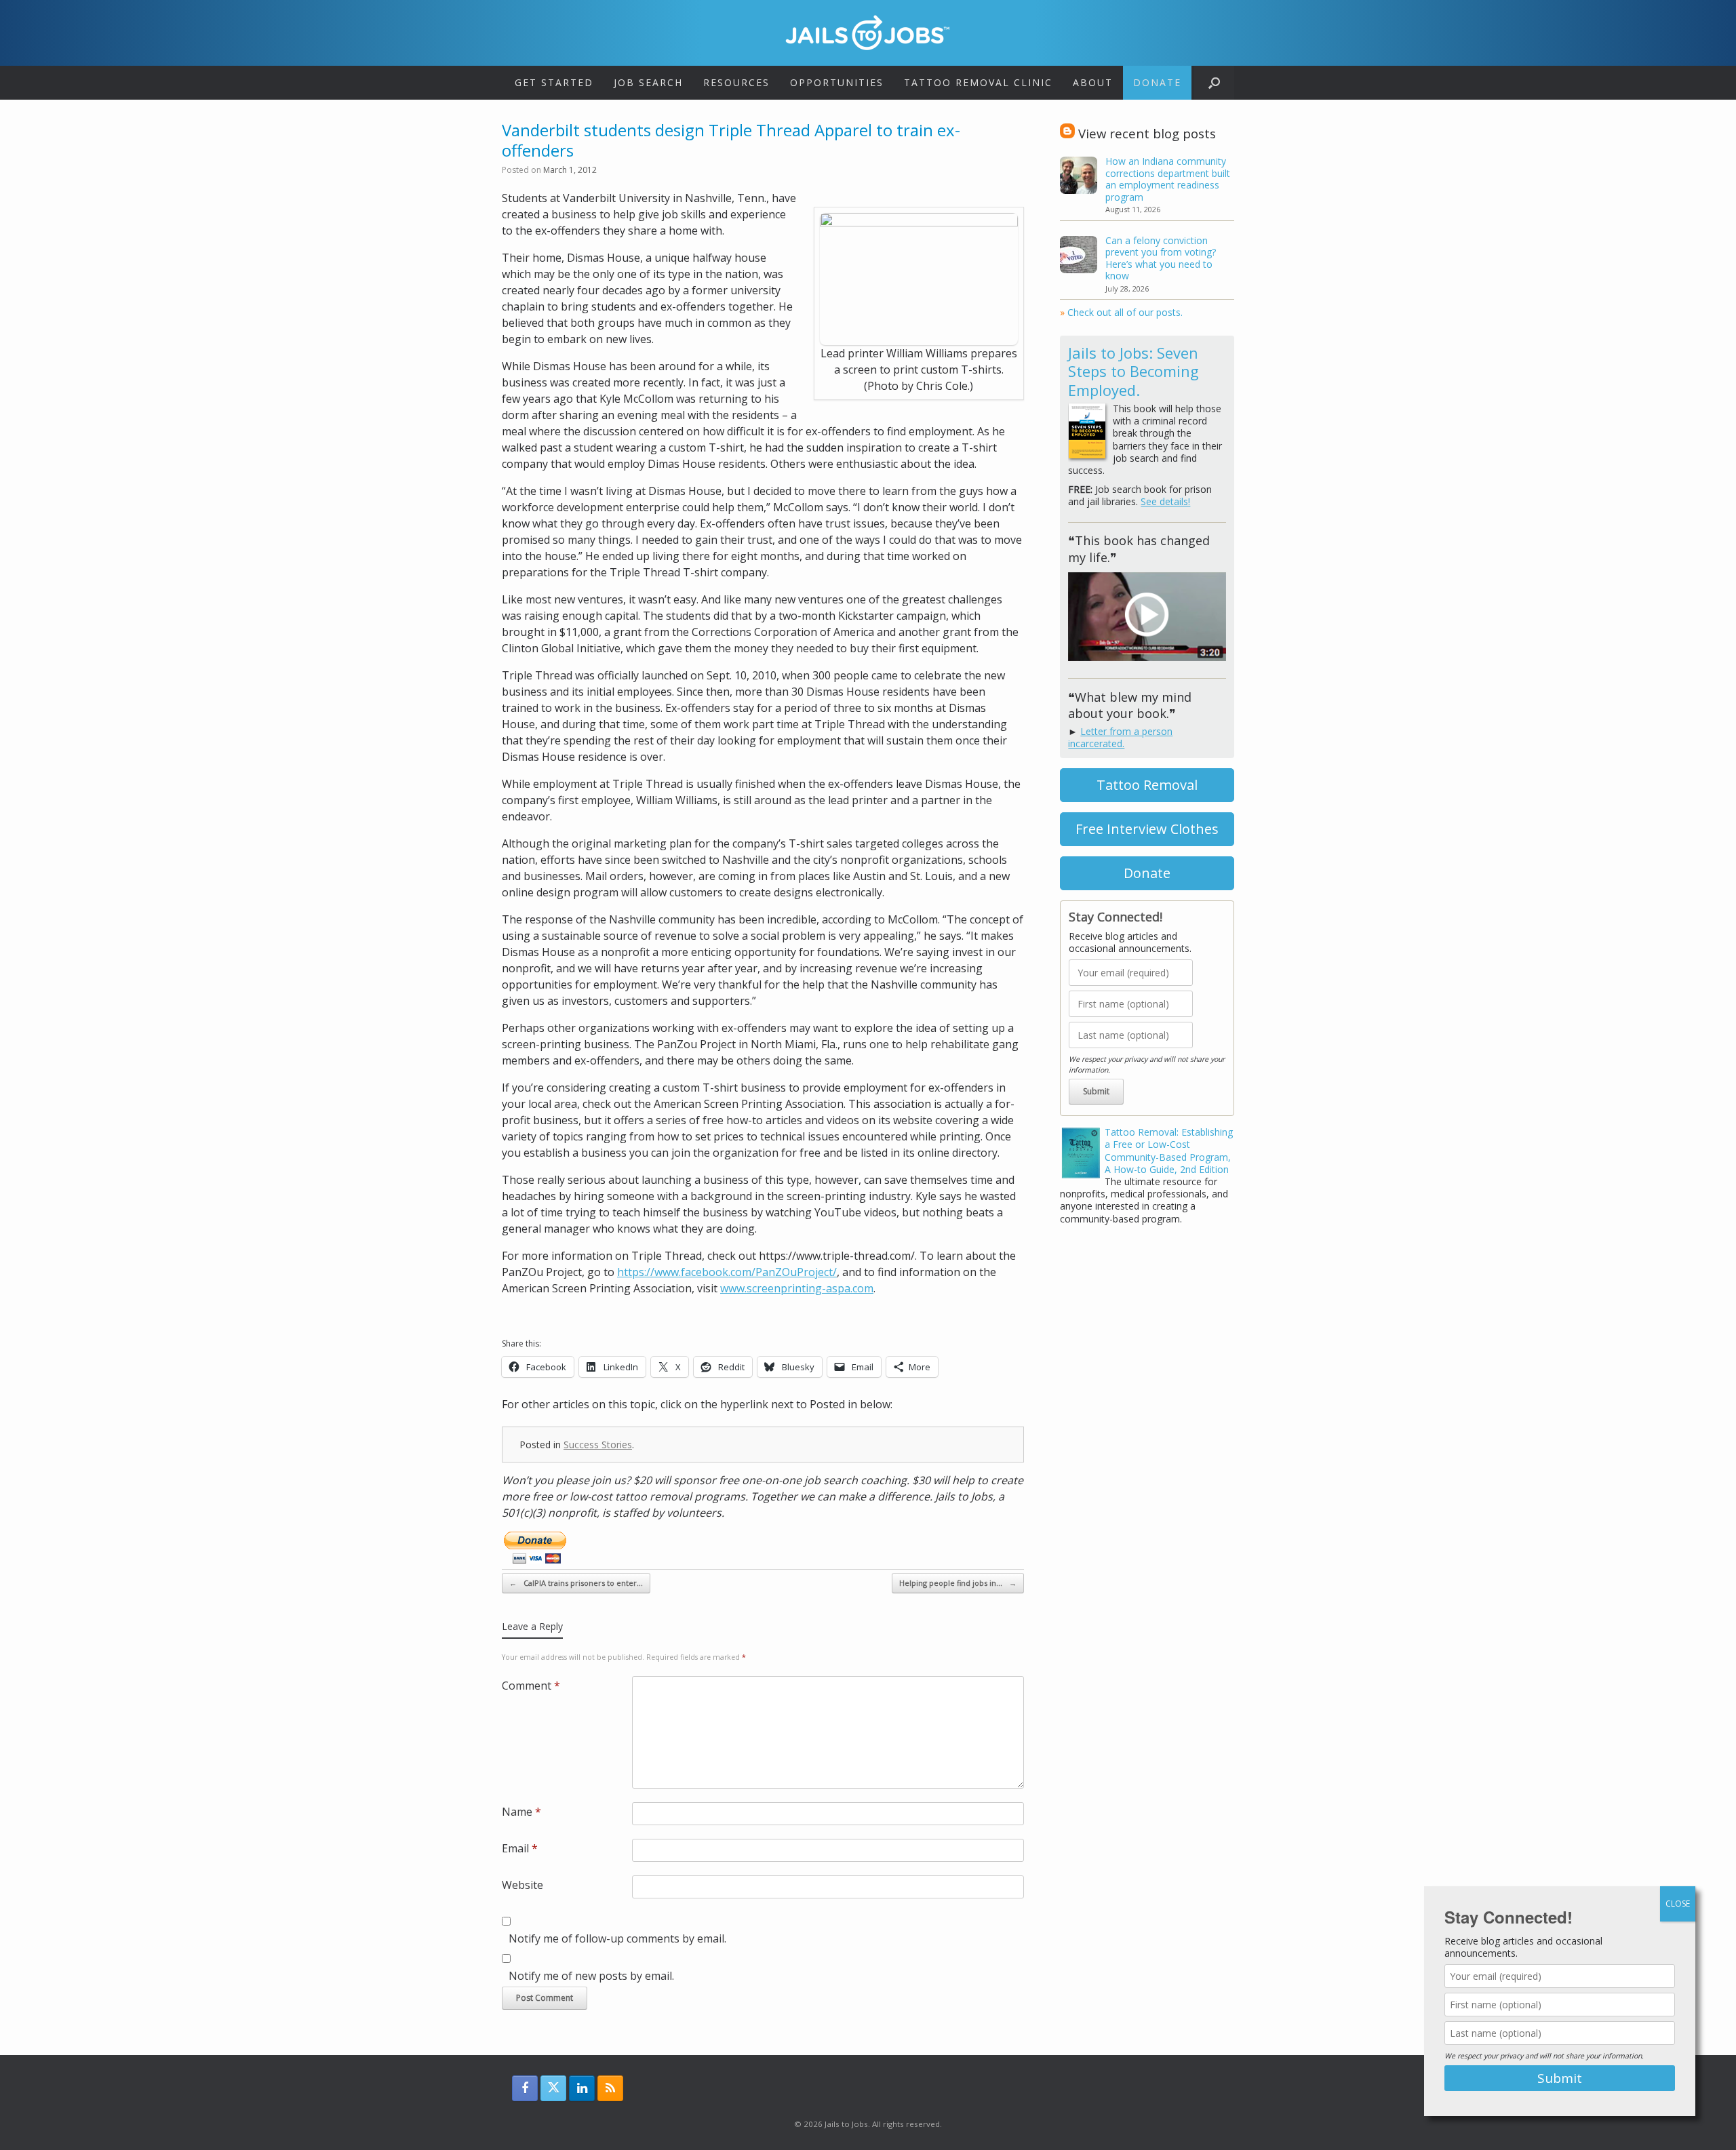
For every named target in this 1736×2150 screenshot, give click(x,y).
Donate (1157, 82)
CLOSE (1678, 1904)
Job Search (648, 82)
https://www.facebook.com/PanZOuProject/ (727, 1272)
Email (520, 1848)
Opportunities (837, 82)
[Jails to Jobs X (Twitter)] (553, 2088)
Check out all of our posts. (1121, 312)
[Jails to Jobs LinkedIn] (582, 2088)
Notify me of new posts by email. (591, 1976)
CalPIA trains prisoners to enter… (576, 1583)
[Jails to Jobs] (868, 33)
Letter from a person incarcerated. (1120, 737)
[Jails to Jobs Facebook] (525, 2088)
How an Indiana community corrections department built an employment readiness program (1168, 179)
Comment (531, 1686)
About (1093, 82)
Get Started (554, 82)
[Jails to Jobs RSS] (610, 2088)
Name (521, 1812)
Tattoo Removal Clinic (978, 82)
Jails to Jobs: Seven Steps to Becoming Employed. (1133, 371)
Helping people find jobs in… (958, 1583)
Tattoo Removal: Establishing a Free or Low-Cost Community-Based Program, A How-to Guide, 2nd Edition (1169, 1151)
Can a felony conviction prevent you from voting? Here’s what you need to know (1161, 258)
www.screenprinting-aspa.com (797, 1288)
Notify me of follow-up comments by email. (617, 1938)
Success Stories (598, 1445)
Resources (736, 82)
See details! (1165, 501)
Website (522, 1885)
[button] (1214, 83)
